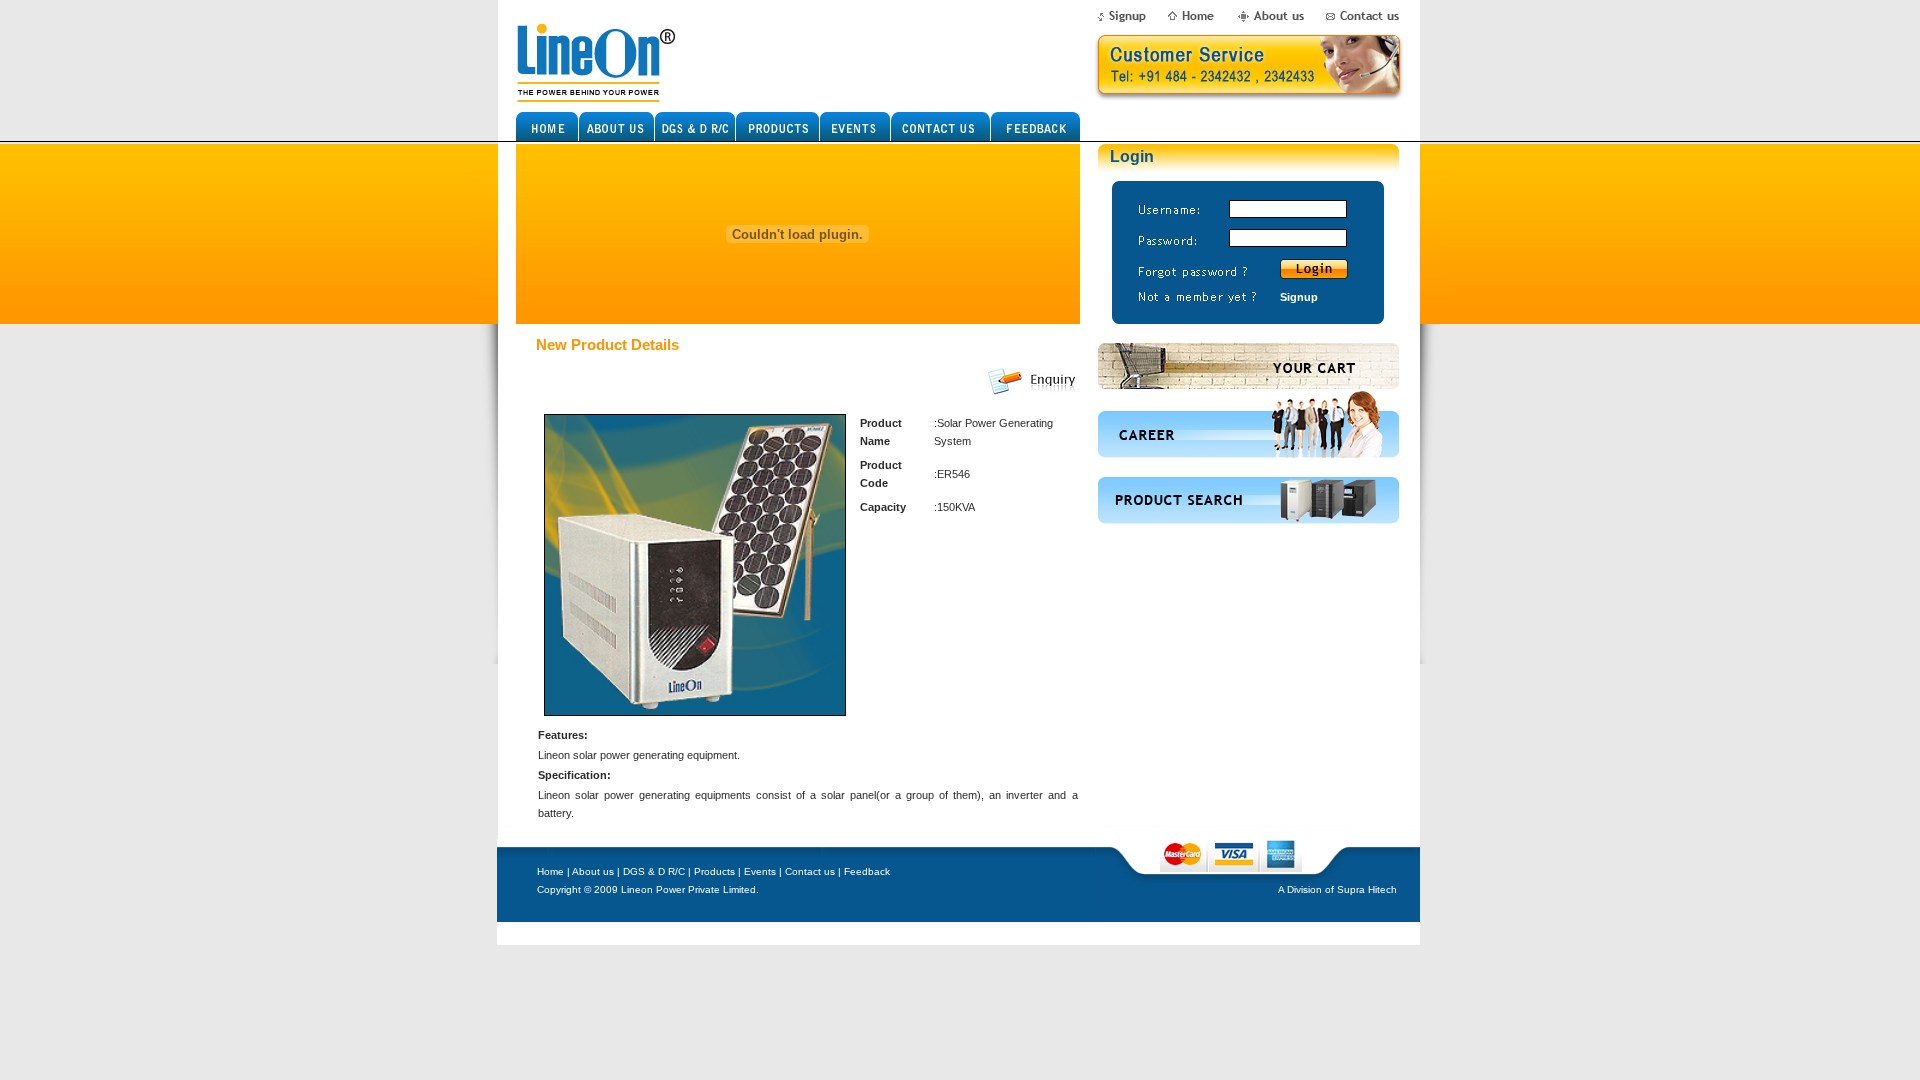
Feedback (867, 871)
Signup (1299, 297)
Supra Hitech (1367, 889)
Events (760, 871)
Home (550, 871)
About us (593, 871)
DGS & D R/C (654, 871)
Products (714, 871)
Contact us (810, 871)
